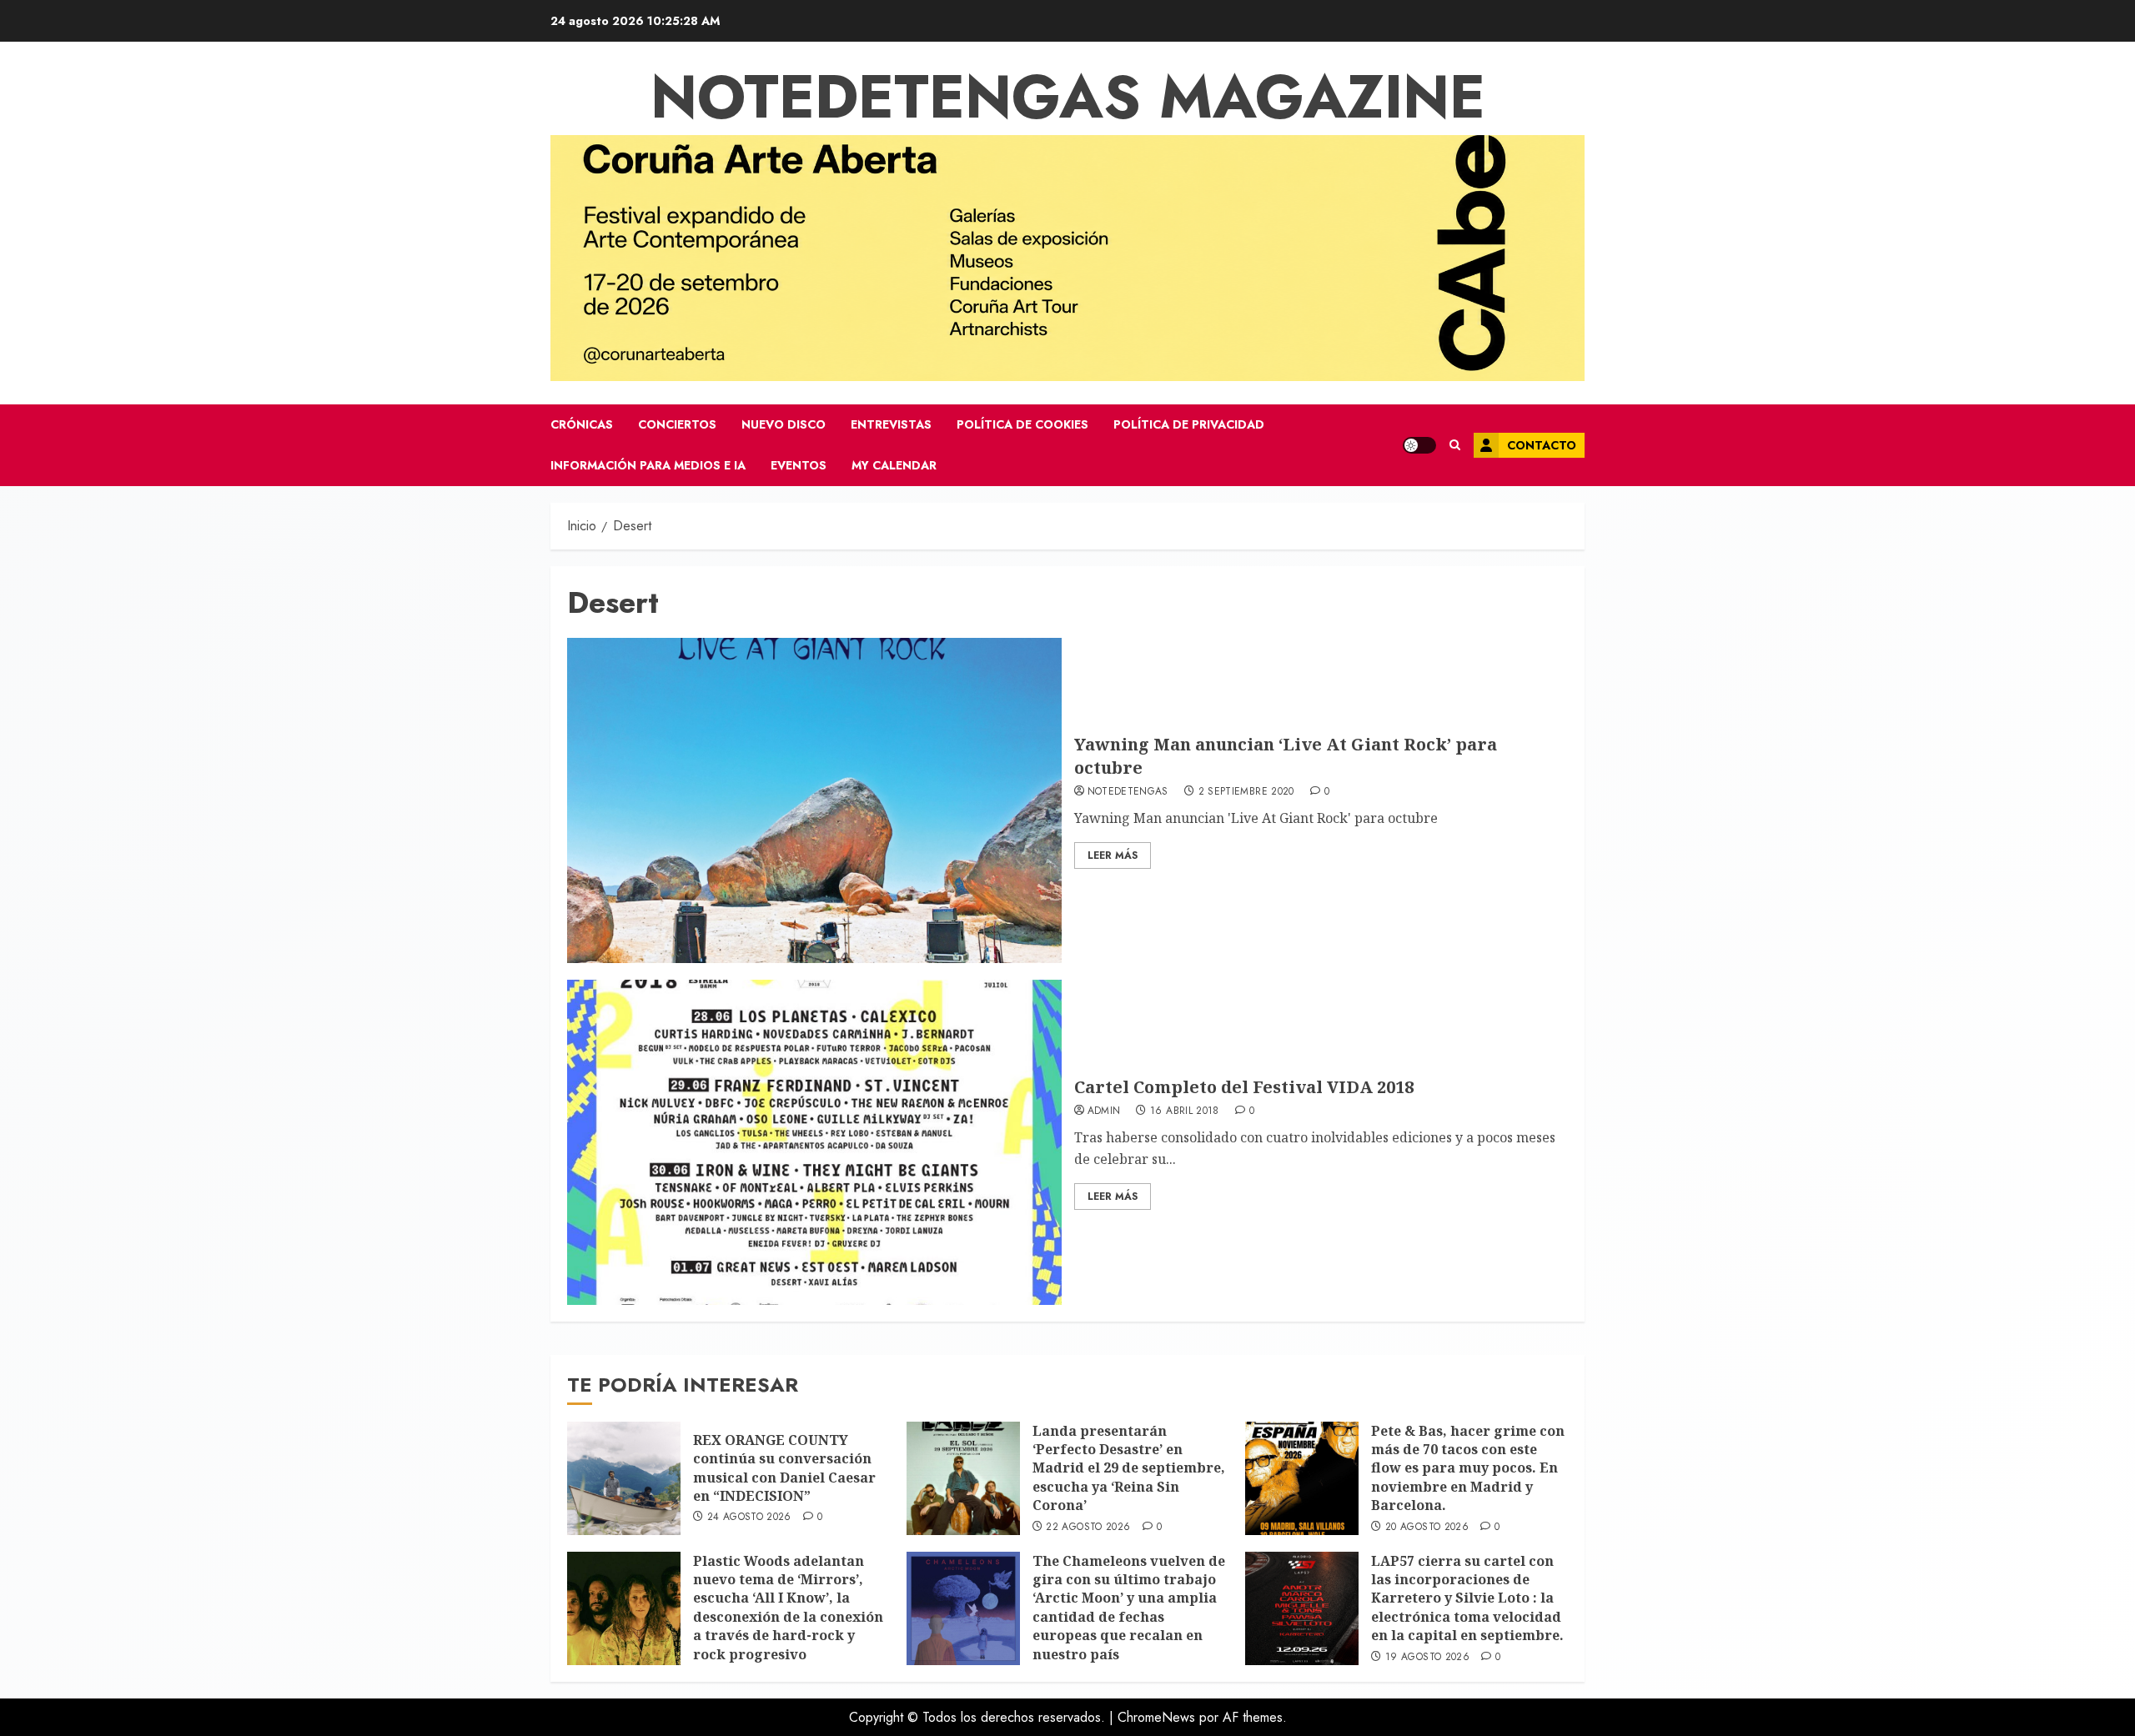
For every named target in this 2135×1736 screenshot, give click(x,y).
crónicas (582, 424)
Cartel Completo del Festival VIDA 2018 (1244, 1087)
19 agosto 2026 (1427, 1658)
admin (1104, 1111)
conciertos (677, 424)
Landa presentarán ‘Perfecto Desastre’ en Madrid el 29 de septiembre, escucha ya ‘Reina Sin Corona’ (1129, 1468)
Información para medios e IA (648, 465)
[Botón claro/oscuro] (1419, 445)
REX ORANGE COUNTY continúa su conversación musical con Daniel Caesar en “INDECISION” (784, 1468)
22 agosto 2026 (1088, 1528)
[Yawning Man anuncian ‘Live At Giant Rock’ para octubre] (814, 800)
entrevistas (891, 424)
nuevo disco (784, 424)
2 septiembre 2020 (1246, 792)
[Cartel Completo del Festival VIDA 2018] (814, 1142)
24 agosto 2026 (749, 1518)
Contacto (1542, 445)
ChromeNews (1156, 1717)
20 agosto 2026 (1427, 1528)
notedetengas (1128, 792)
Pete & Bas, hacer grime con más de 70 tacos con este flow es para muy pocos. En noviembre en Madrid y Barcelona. (1468, 1468)
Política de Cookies (1022, 424)
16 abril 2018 (1185, 1111)
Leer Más (1113, 855)
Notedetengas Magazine (1068, 97)
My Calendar (894, 465)
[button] (1455, 445)
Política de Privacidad (1189, 424)
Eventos (799, 465)
